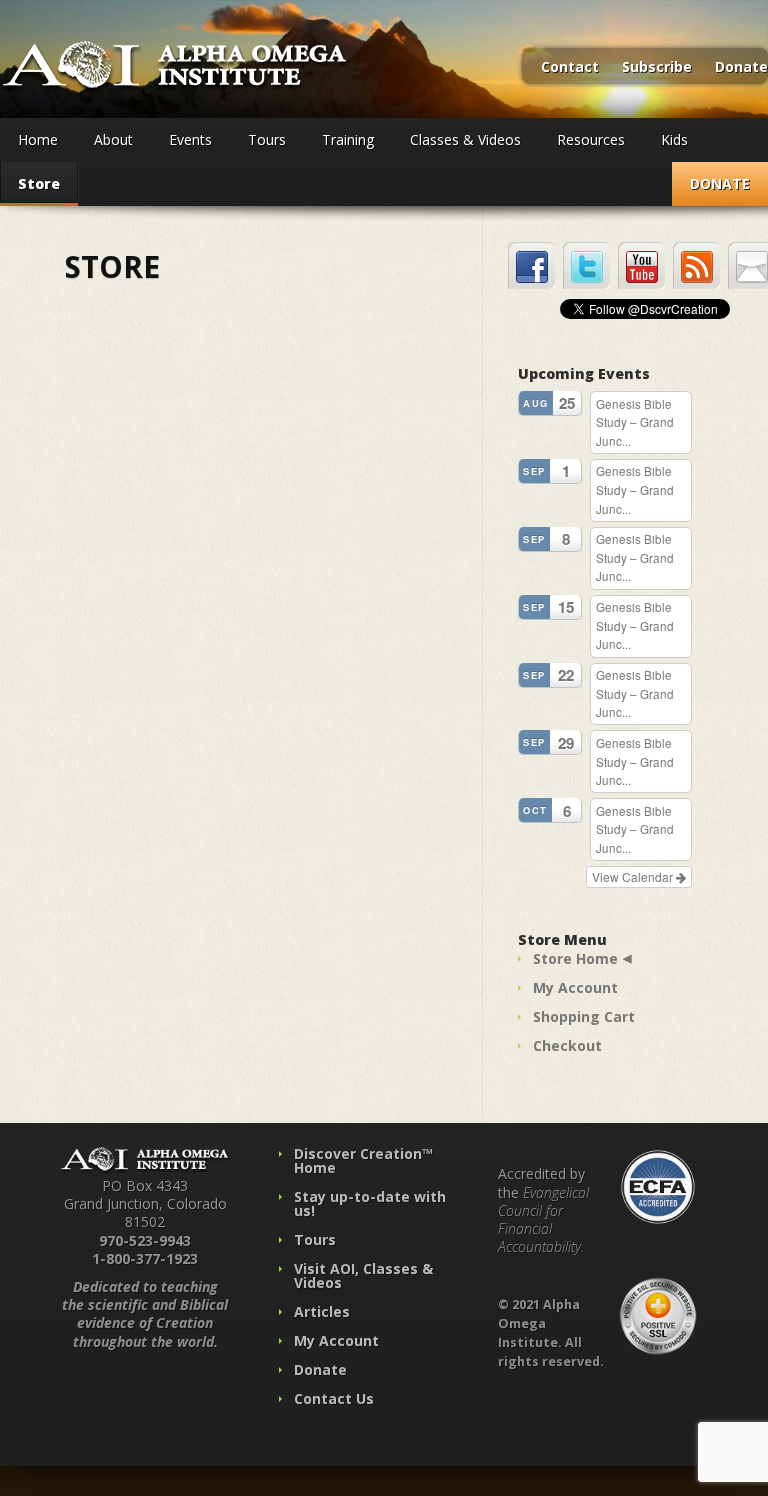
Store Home (575, 958)
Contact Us (334, 1398)
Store (39, 183)
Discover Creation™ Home (363, 1160)
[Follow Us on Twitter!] (586, 265)
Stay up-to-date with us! (370, 1203)
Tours (267, 139)
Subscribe (657, 68)
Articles (322, 1311)
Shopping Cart (584, 1016)
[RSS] (696, 265)
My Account (575, 987)
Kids (674, 139)
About (113, 139)
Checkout (567, 1045)
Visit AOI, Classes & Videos (363, 1275)
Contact (570, 68)
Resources (591, 139)
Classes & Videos (465, 139)
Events (190, 139)
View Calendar (634, 876)
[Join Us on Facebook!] (531, 265)
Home (38, 139)
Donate (741, 68)
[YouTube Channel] (641, 265)
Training (348, 139)
